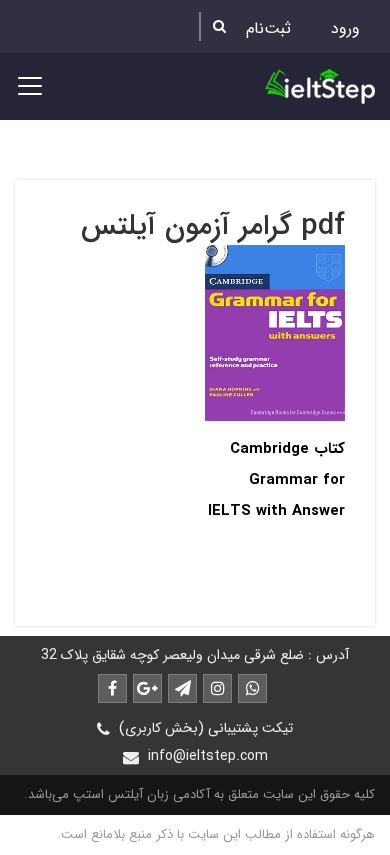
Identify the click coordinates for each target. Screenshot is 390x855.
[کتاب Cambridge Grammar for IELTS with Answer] (275, 332)
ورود (345, 28)
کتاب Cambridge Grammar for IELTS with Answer (276, 480)
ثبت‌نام (268, 28)
